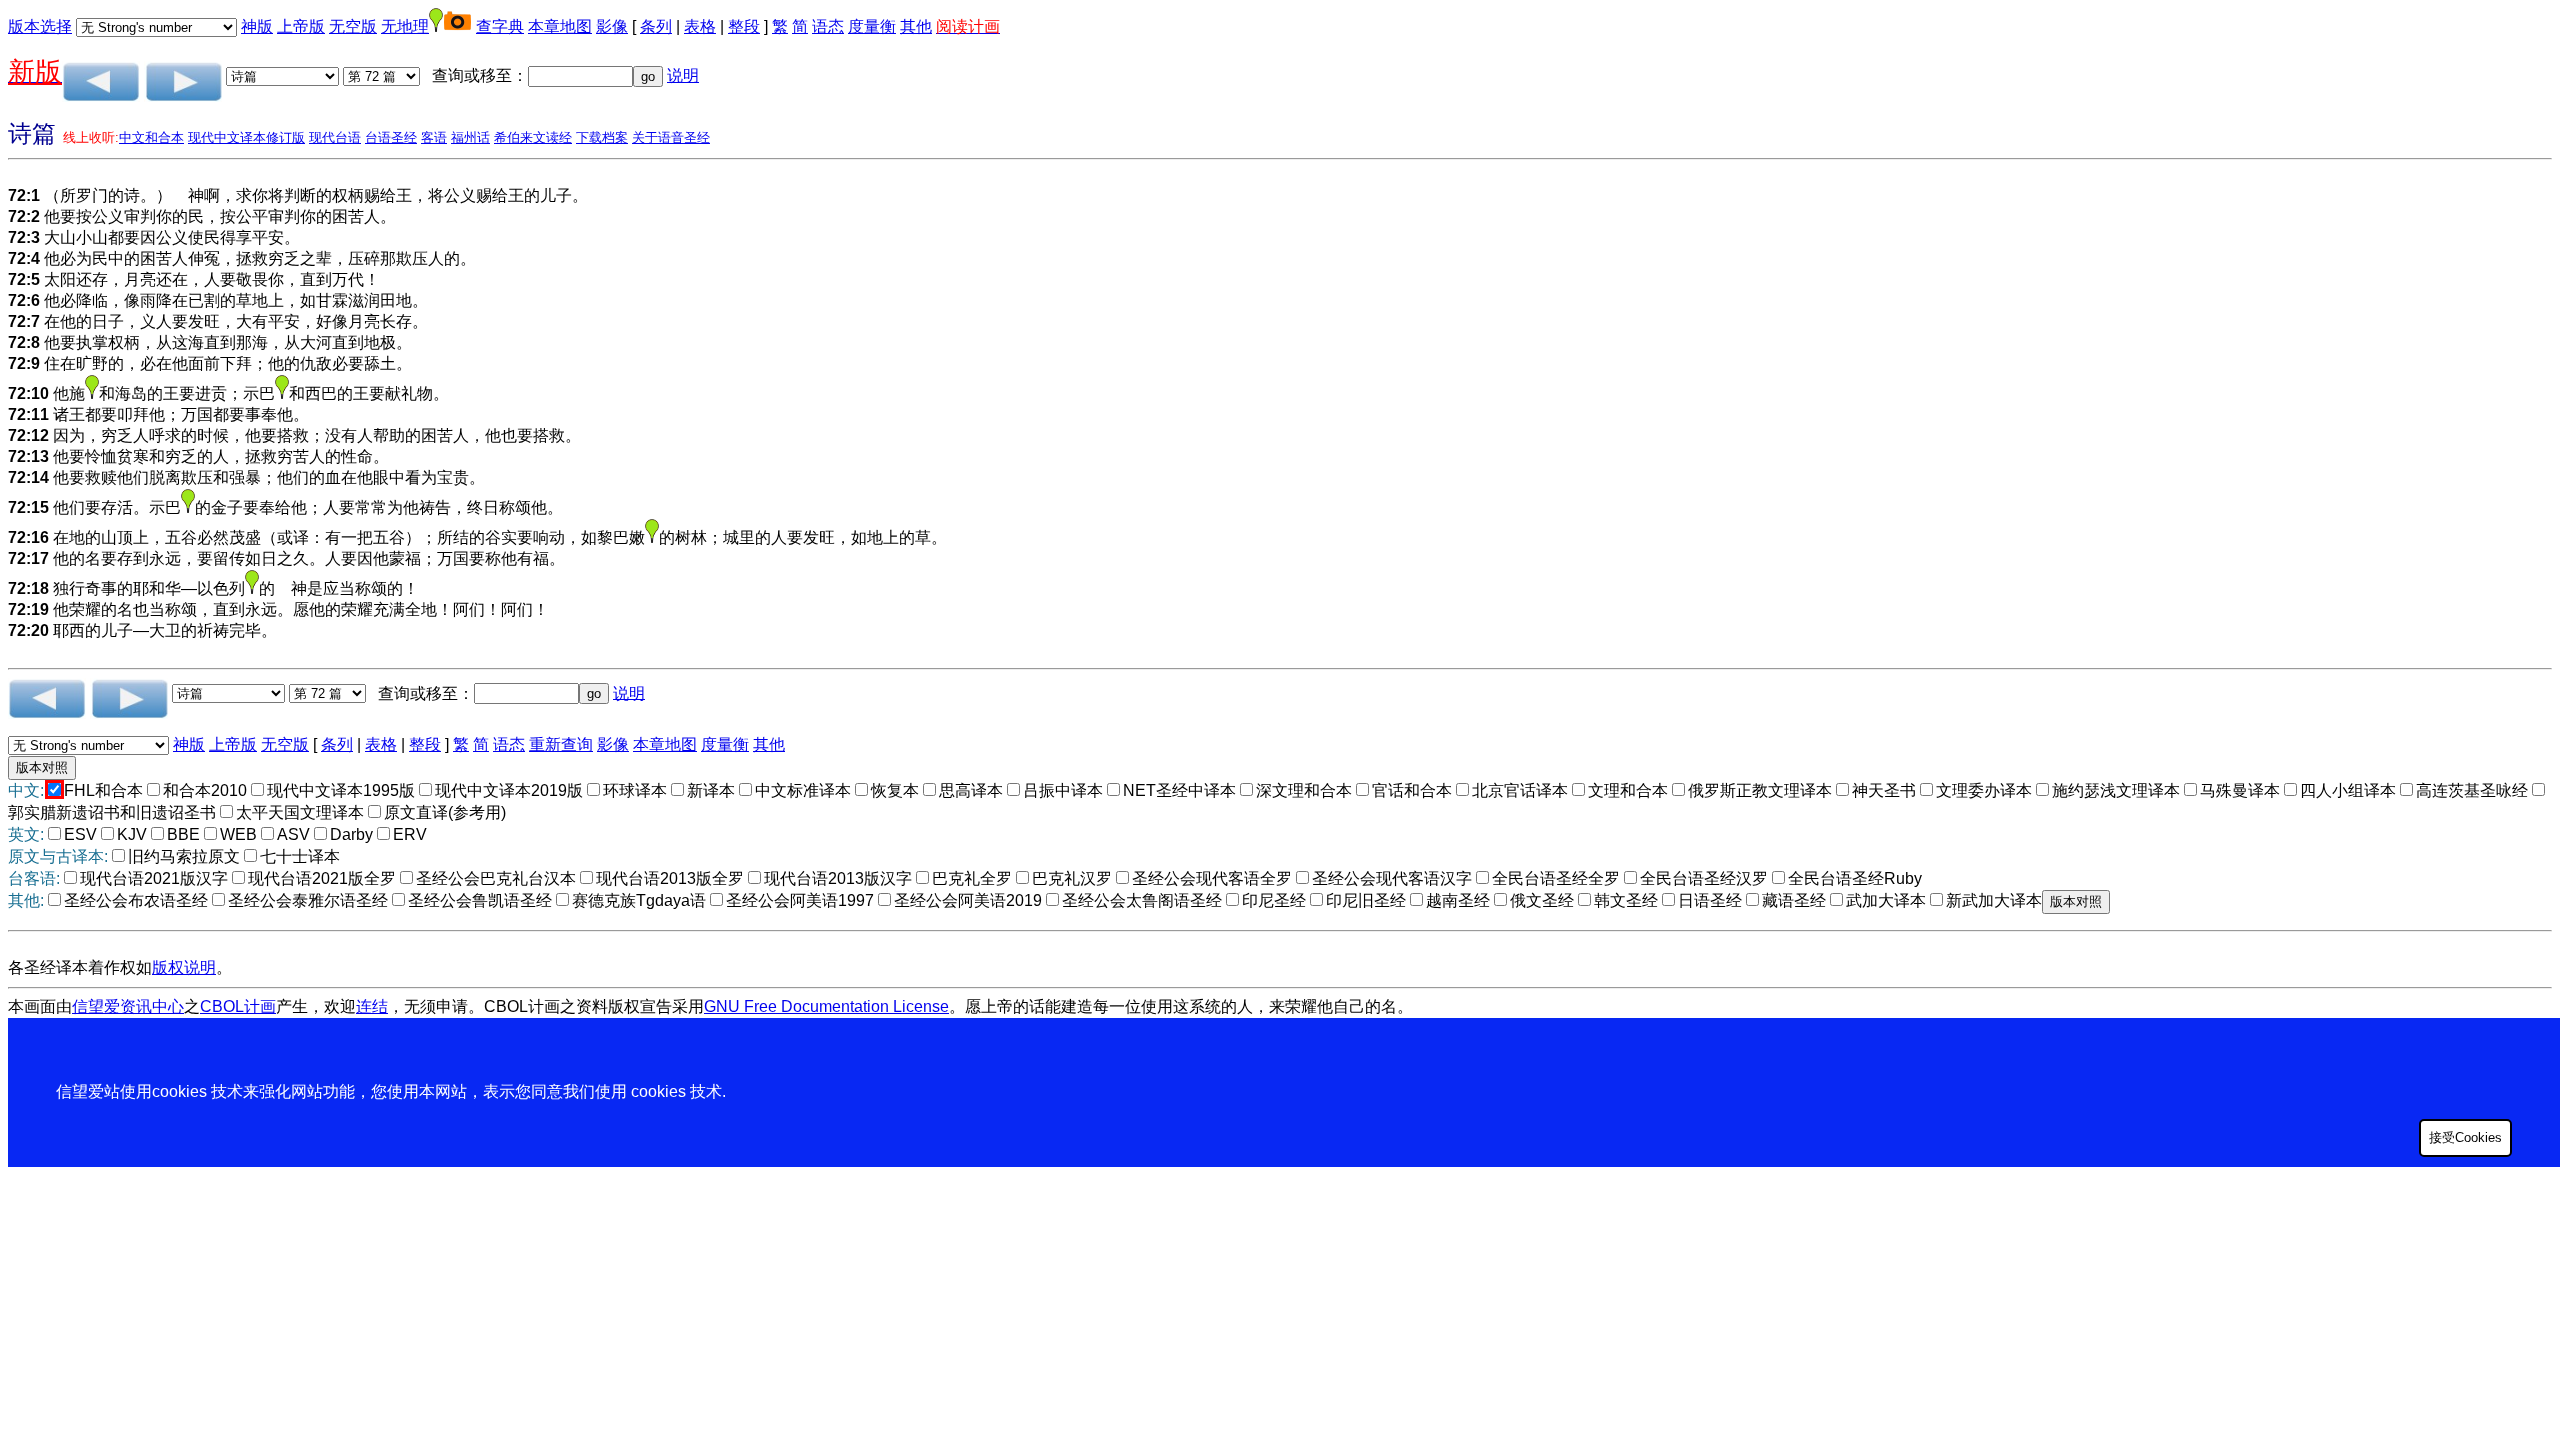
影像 (612, 26)
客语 (434, 137)
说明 (683, 75)
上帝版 (301, 26)
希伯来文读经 (533, 137)
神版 (257, 26)
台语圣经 (391, 137)
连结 (372, 1006)
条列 (656, 26)
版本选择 (40, 26)
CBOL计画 (238, 1006)
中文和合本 (151, 137)
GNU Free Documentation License (826, 1006)
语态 (828, 26)
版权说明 (184, 967)
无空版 (353, 26)
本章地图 (560, 26)
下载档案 (602, 137)
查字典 (500, 26)
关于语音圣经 (671, 137)
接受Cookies (2465, 1137)
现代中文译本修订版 (246, 137)
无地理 (405, 26)
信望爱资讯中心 (128, 1006)
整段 (744, 26)
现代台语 (335, 137)
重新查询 (561, 744)
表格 (700, 26)
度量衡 (872, 26)
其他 (916, 26)
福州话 (470, 137)
